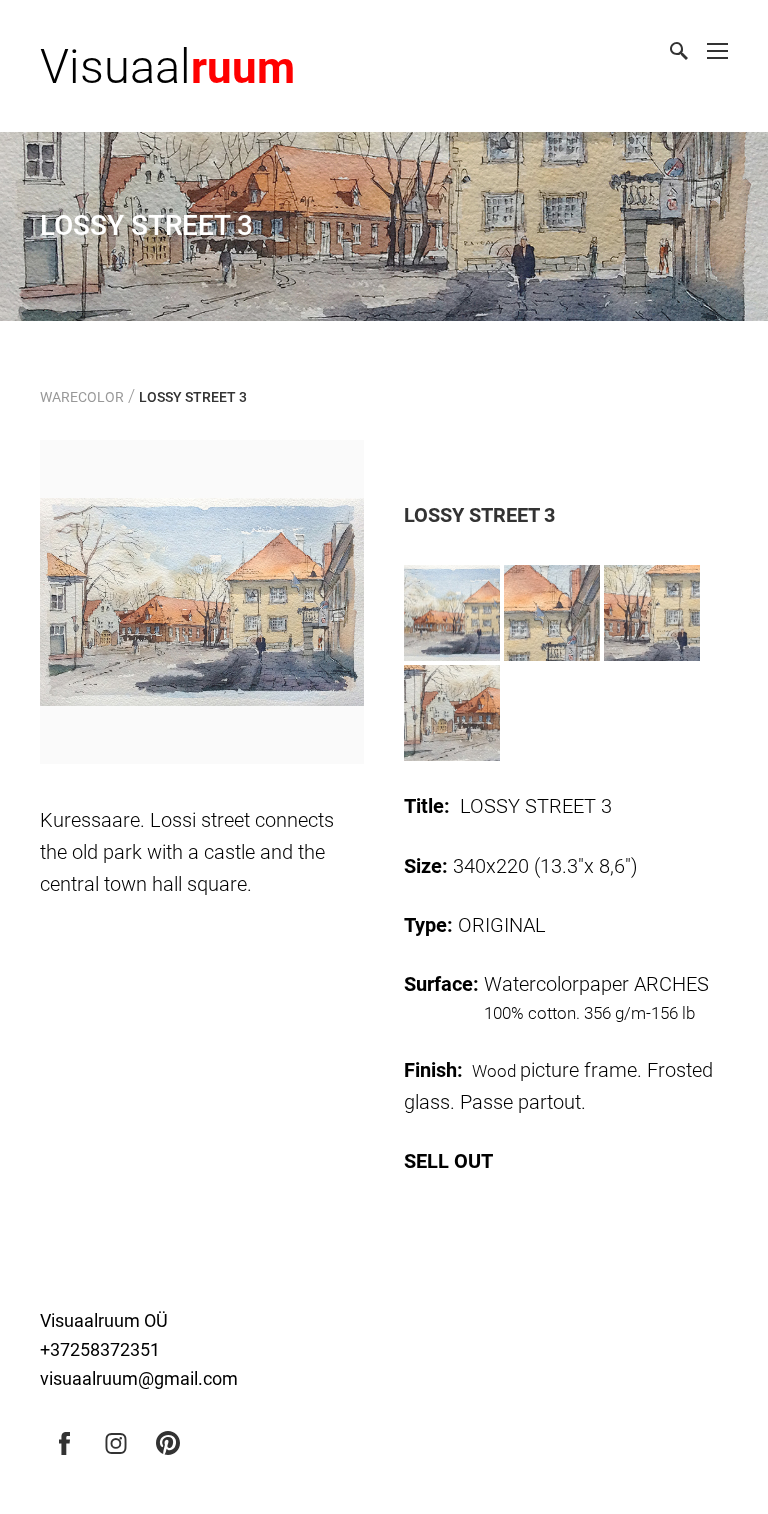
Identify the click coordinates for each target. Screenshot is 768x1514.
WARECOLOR (82, 397)
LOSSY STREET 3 (193, 397)
